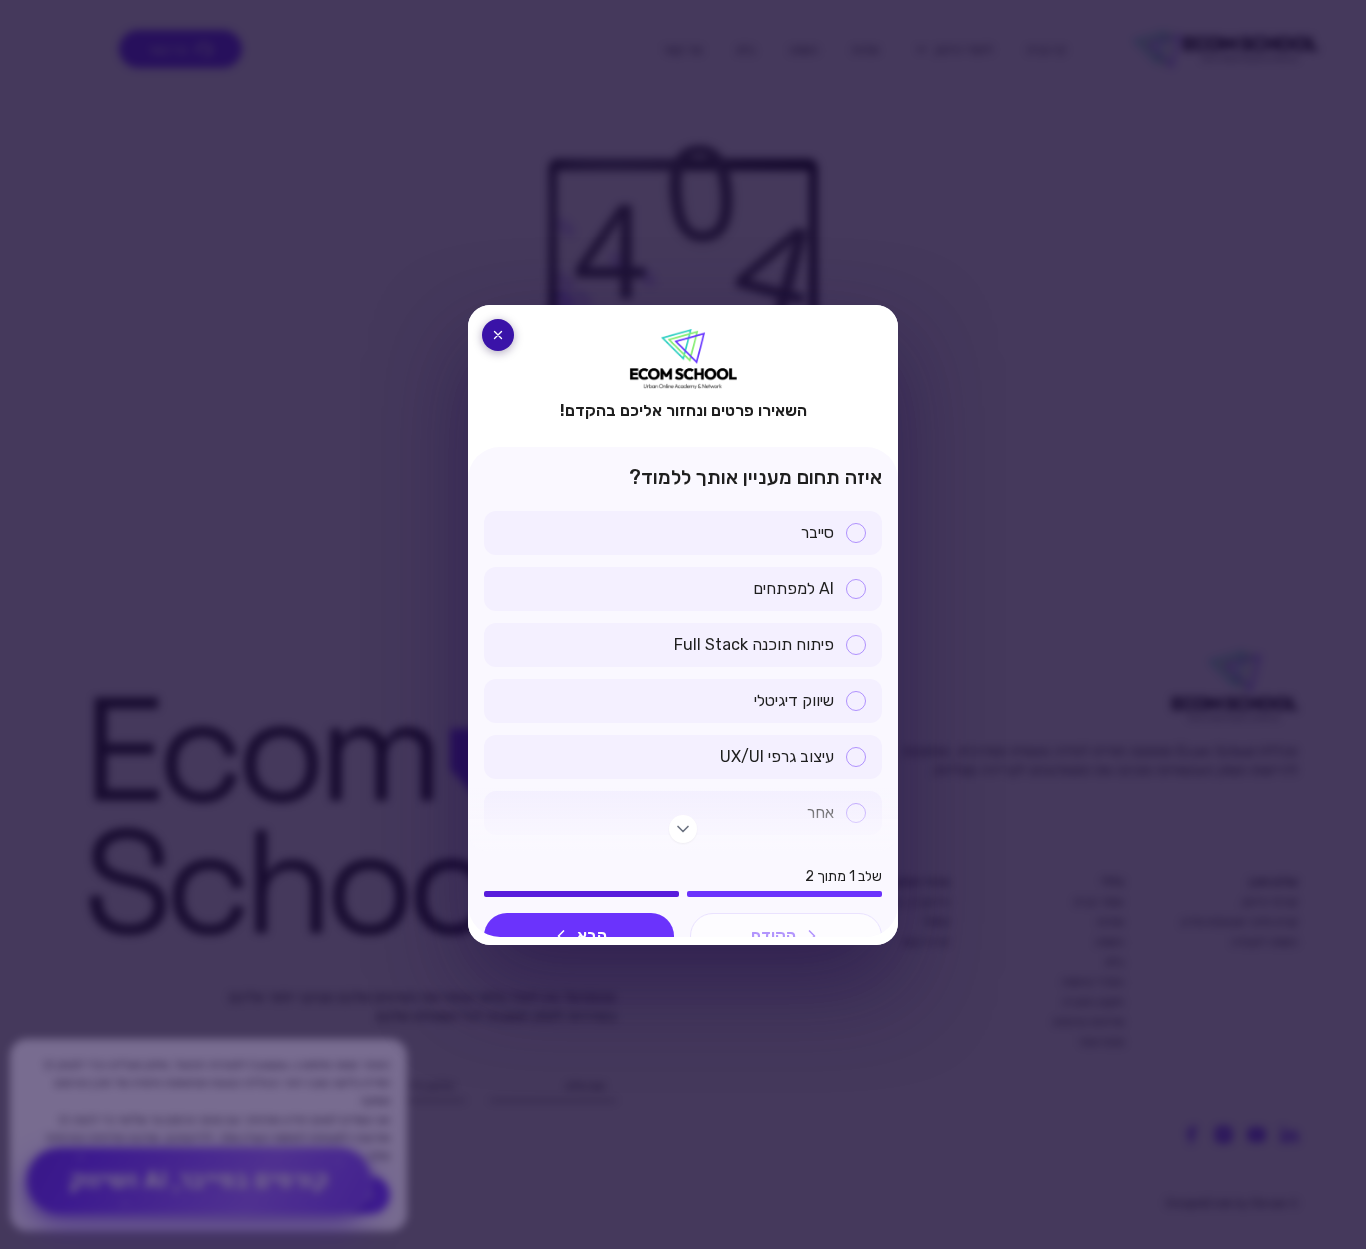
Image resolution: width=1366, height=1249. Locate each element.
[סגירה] (498, 335)
